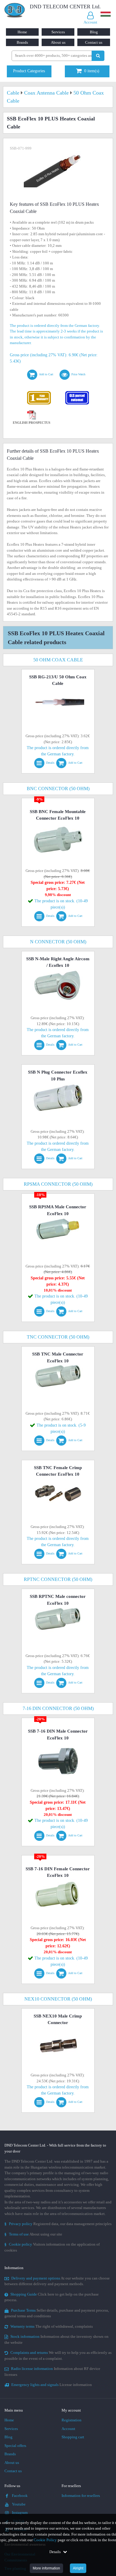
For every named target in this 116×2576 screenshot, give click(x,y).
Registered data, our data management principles (58, 2224)
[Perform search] (98, 56)
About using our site (33, 2234)
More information (46, 2568)
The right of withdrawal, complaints (52, 2326)
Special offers (15, 2446)
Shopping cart (73, 2437)
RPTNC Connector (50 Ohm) (58, 1579)
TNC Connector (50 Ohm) (58, 1337)
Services (58, 32)
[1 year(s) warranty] (39, 392)
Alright (78, 2568)
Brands (22, 42)
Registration (72, 2420)
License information (52, 2385)
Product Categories (29, 71)
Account (68, 2429)
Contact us (94, 42)
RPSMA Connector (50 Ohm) (58, 1184)
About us (58, 42)
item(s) (92, 71)
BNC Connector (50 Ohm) (58, 789)
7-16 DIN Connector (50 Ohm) (58, 1708)
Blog (94, 32)
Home (22, 32)
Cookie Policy (45, 2540)
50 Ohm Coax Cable (58, 660)
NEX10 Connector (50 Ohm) (58, 1999)
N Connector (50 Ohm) (58, 942)
